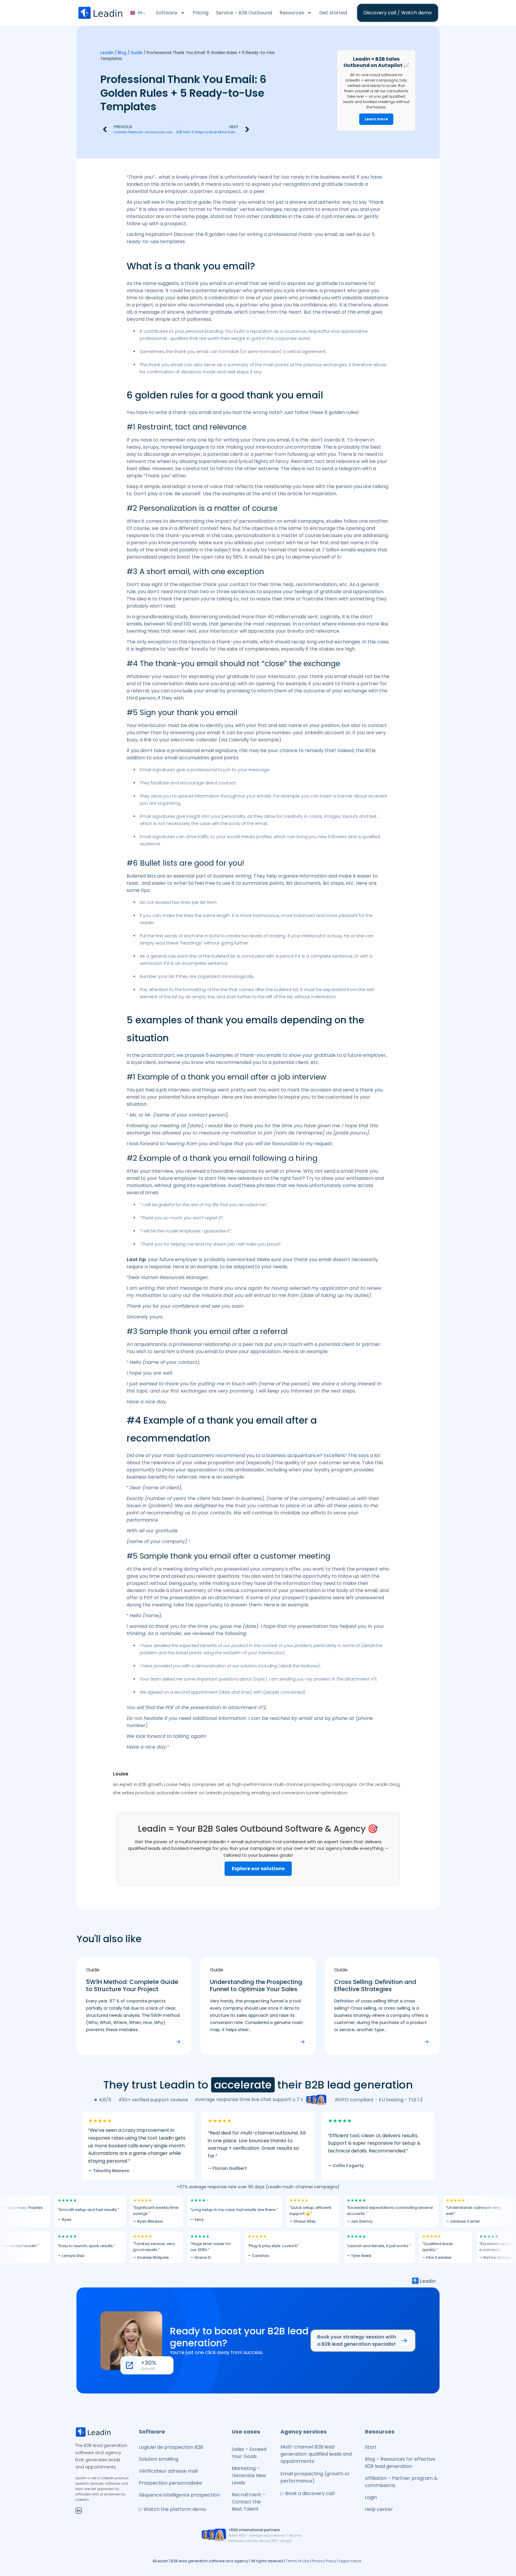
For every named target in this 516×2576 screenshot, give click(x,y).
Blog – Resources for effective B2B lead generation (400, 2463)
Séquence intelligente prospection (179, 2495)
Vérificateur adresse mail (168, 2471)
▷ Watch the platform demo (172, 2509)
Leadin (107, 53)
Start (371, 2447)
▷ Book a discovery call (307, 2493)
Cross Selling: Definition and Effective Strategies (375, 1985)
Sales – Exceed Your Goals (249, 2453)
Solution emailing (159, 2459)
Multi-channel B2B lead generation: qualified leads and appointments (316, 2454)
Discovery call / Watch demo (398, 13)
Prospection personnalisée (170, 2483)
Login (371, 2497)
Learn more (376, 119)
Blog (122, 53)
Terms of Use (297, 2561)
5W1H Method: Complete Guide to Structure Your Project (132, 1985)
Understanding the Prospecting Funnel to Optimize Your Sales (256, 1985)
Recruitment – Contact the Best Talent (249, 2502)
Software (167, 13)
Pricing (201, 13)
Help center (379, 2509)
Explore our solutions (258, 1869)
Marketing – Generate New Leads (249, 2475)
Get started (333, 13)
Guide (136, 53)
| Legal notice (349, 2561)
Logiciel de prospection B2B (171, 2447)
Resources (292, 13)
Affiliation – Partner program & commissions (401, 2482)
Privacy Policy (324, 2561)
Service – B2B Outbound (244, 13)
